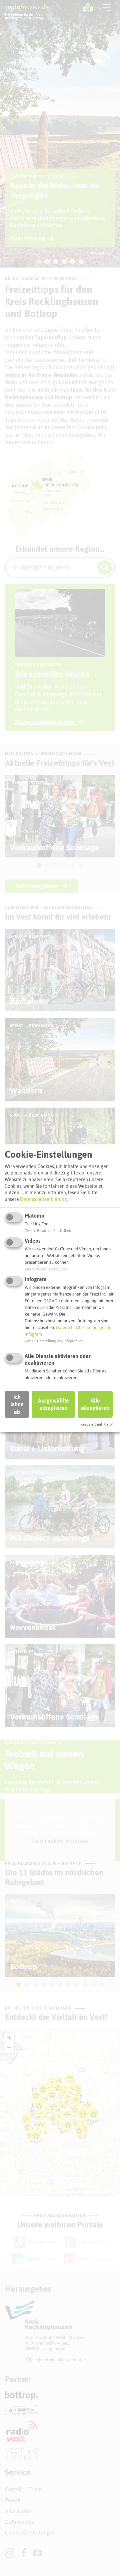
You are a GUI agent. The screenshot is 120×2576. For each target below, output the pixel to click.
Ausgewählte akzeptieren (53, 1404)
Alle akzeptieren (95, 1404)
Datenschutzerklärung (43, 1199)
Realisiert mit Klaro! (96, 1424)
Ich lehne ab (17, 1404)
